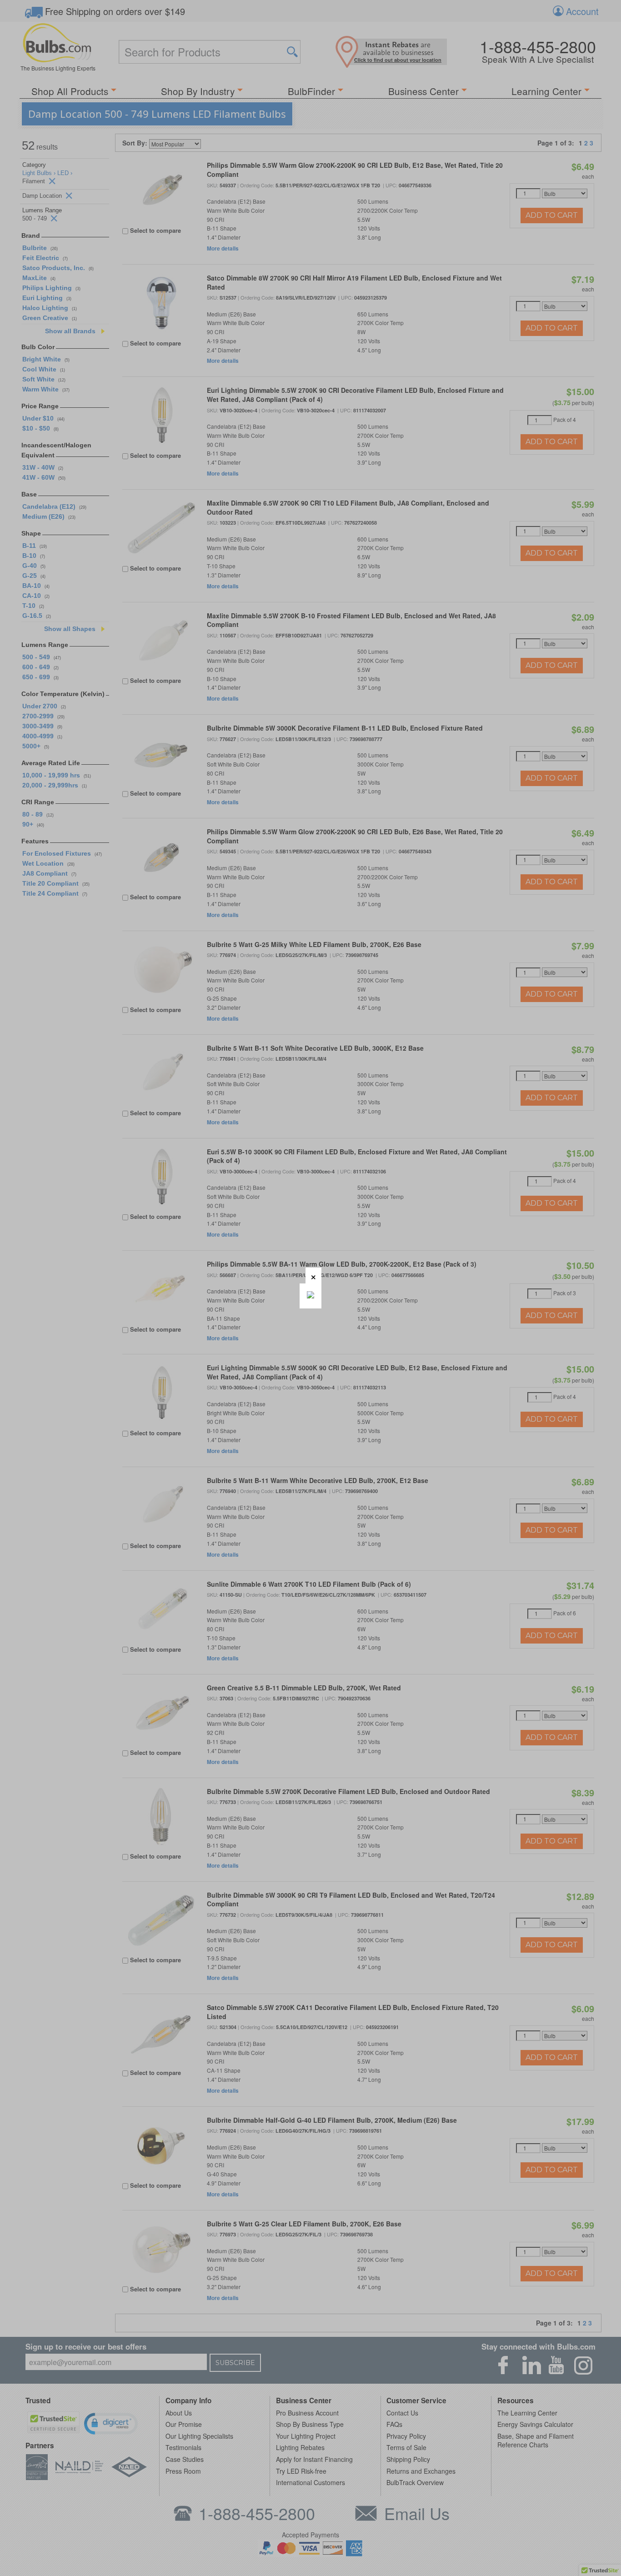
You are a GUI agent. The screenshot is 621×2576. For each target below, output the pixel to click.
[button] (313, 1275)
